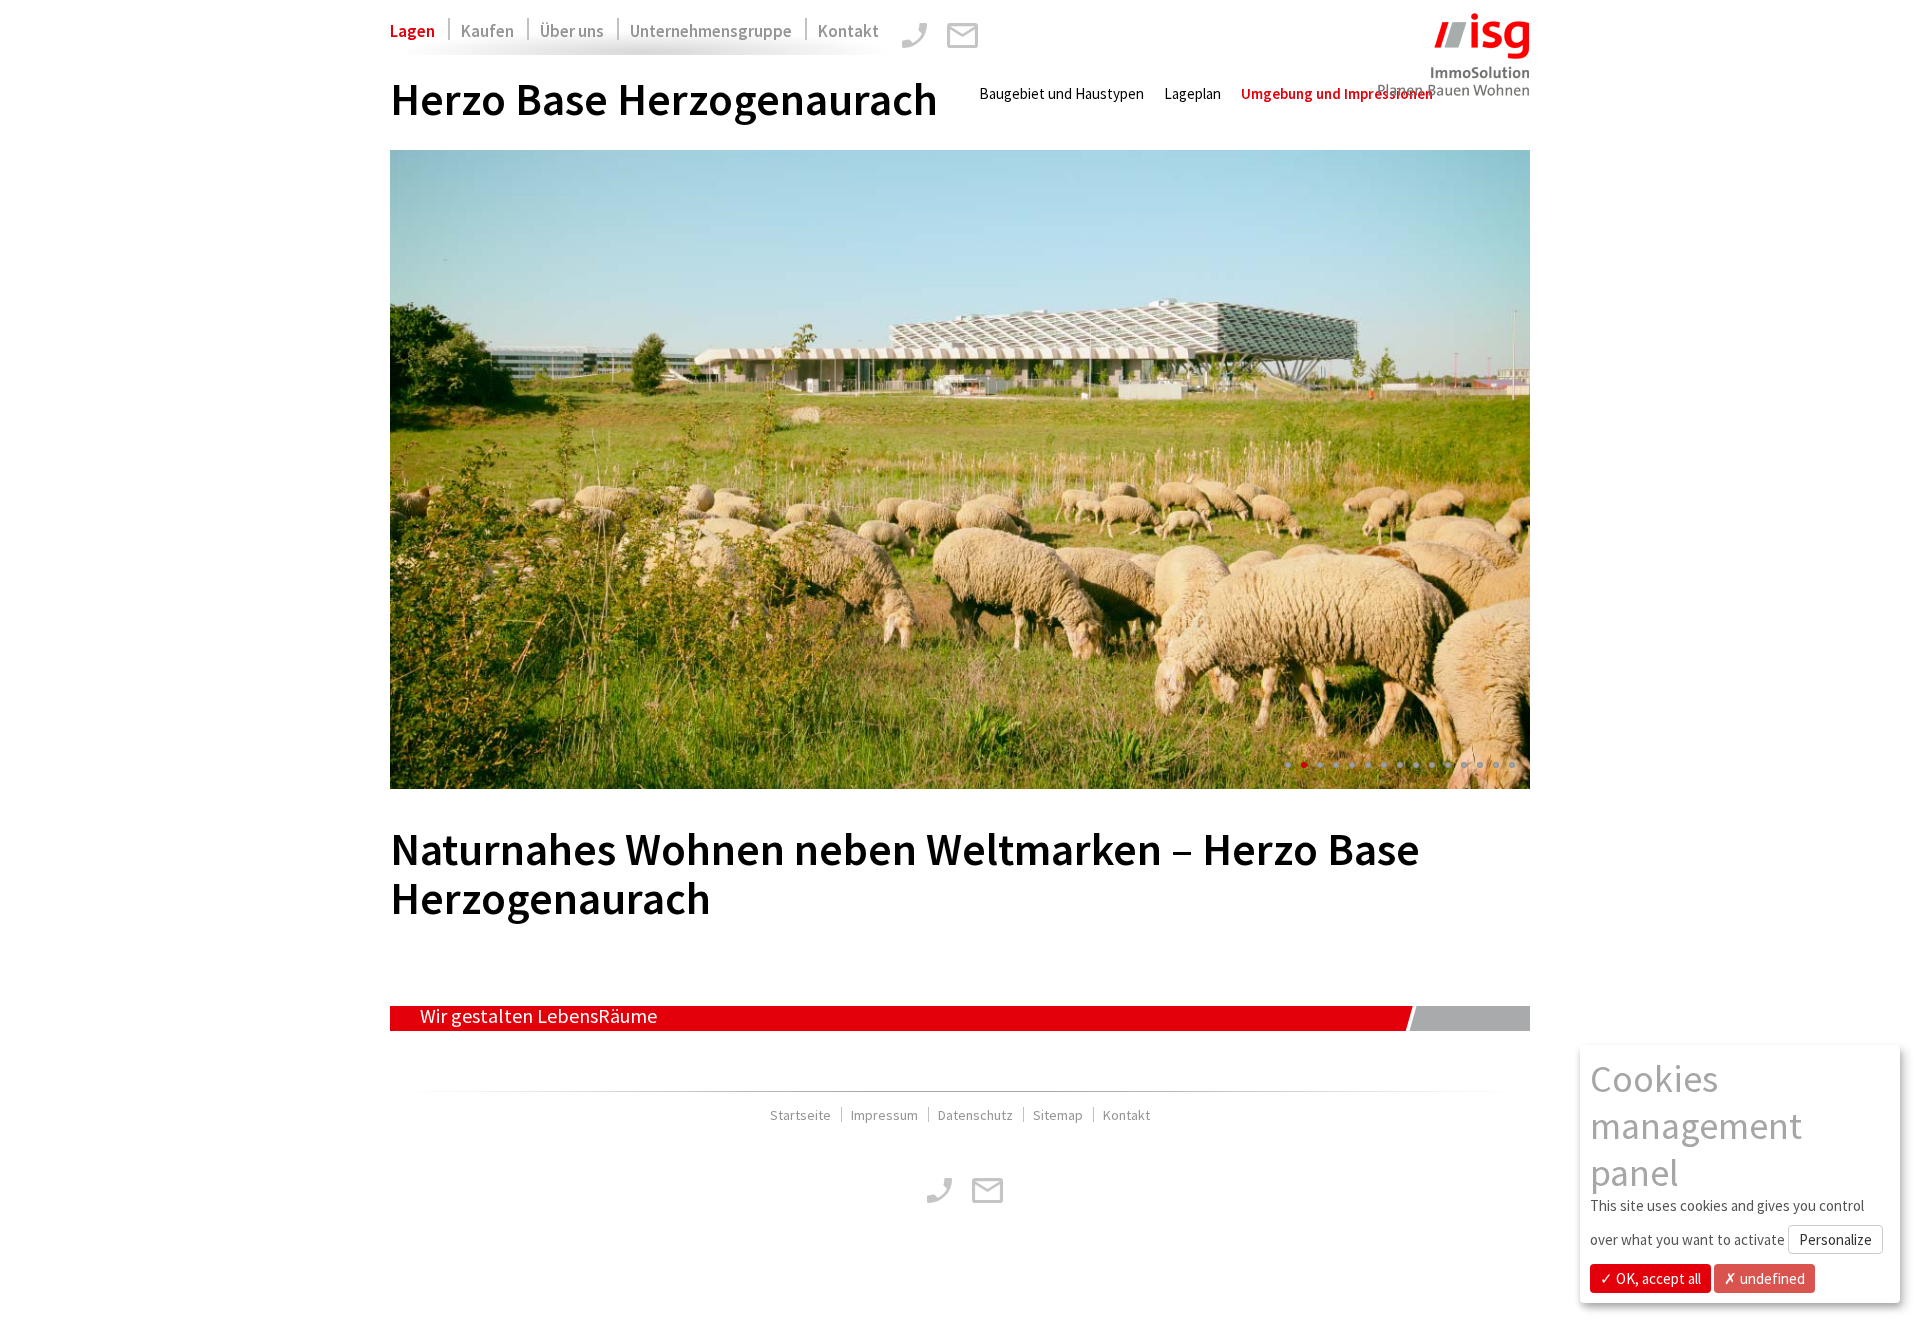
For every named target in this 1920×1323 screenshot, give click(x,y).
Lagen (412, 31)
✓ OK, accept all (1650, 1278)
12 (1464, 765)
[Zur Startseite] (1452, 67)
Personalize (1835, 1239)
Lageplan (1192, 93)
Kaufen (487, 31)
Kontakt (848, 31)
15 (1512, 765)
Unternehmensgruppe (711, 31)
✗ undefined (1764, 1278)
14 (1496, 765)
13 (1480, 765)
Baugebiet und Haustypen (1061, 93)
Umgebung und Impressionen (1337, 93)
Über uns (572, 31)
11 (1448, 765)
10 (1432, 765)
